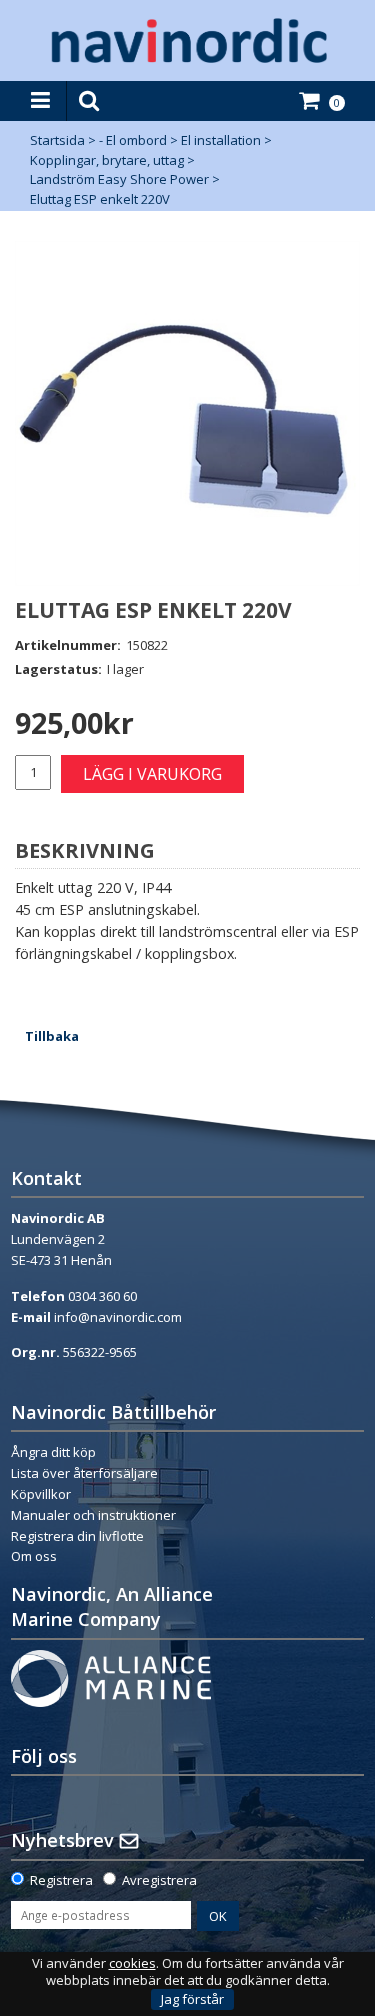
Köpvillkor (41, 1494)
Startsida (57, 140)
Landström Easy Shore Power (119, 179)
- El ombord (133, 140)
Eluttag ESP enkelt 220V (100, 199)
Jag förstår (192, 1999)
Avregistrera (159, 1880)
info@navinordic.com (118, 1317)
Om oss (34, 1556)
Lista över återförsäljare (84, 1473)
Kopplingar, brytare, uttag (107, 160)
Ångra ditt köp (53, 1452)
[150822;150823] (187, 413)
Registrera (61, 1880)
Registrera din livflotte (77, 1536)
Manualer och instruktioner (95, 1515)
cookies (132, 1963)
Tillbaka (52, 1036)
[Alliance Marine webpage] (111, 1677)
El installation (221, 140)
